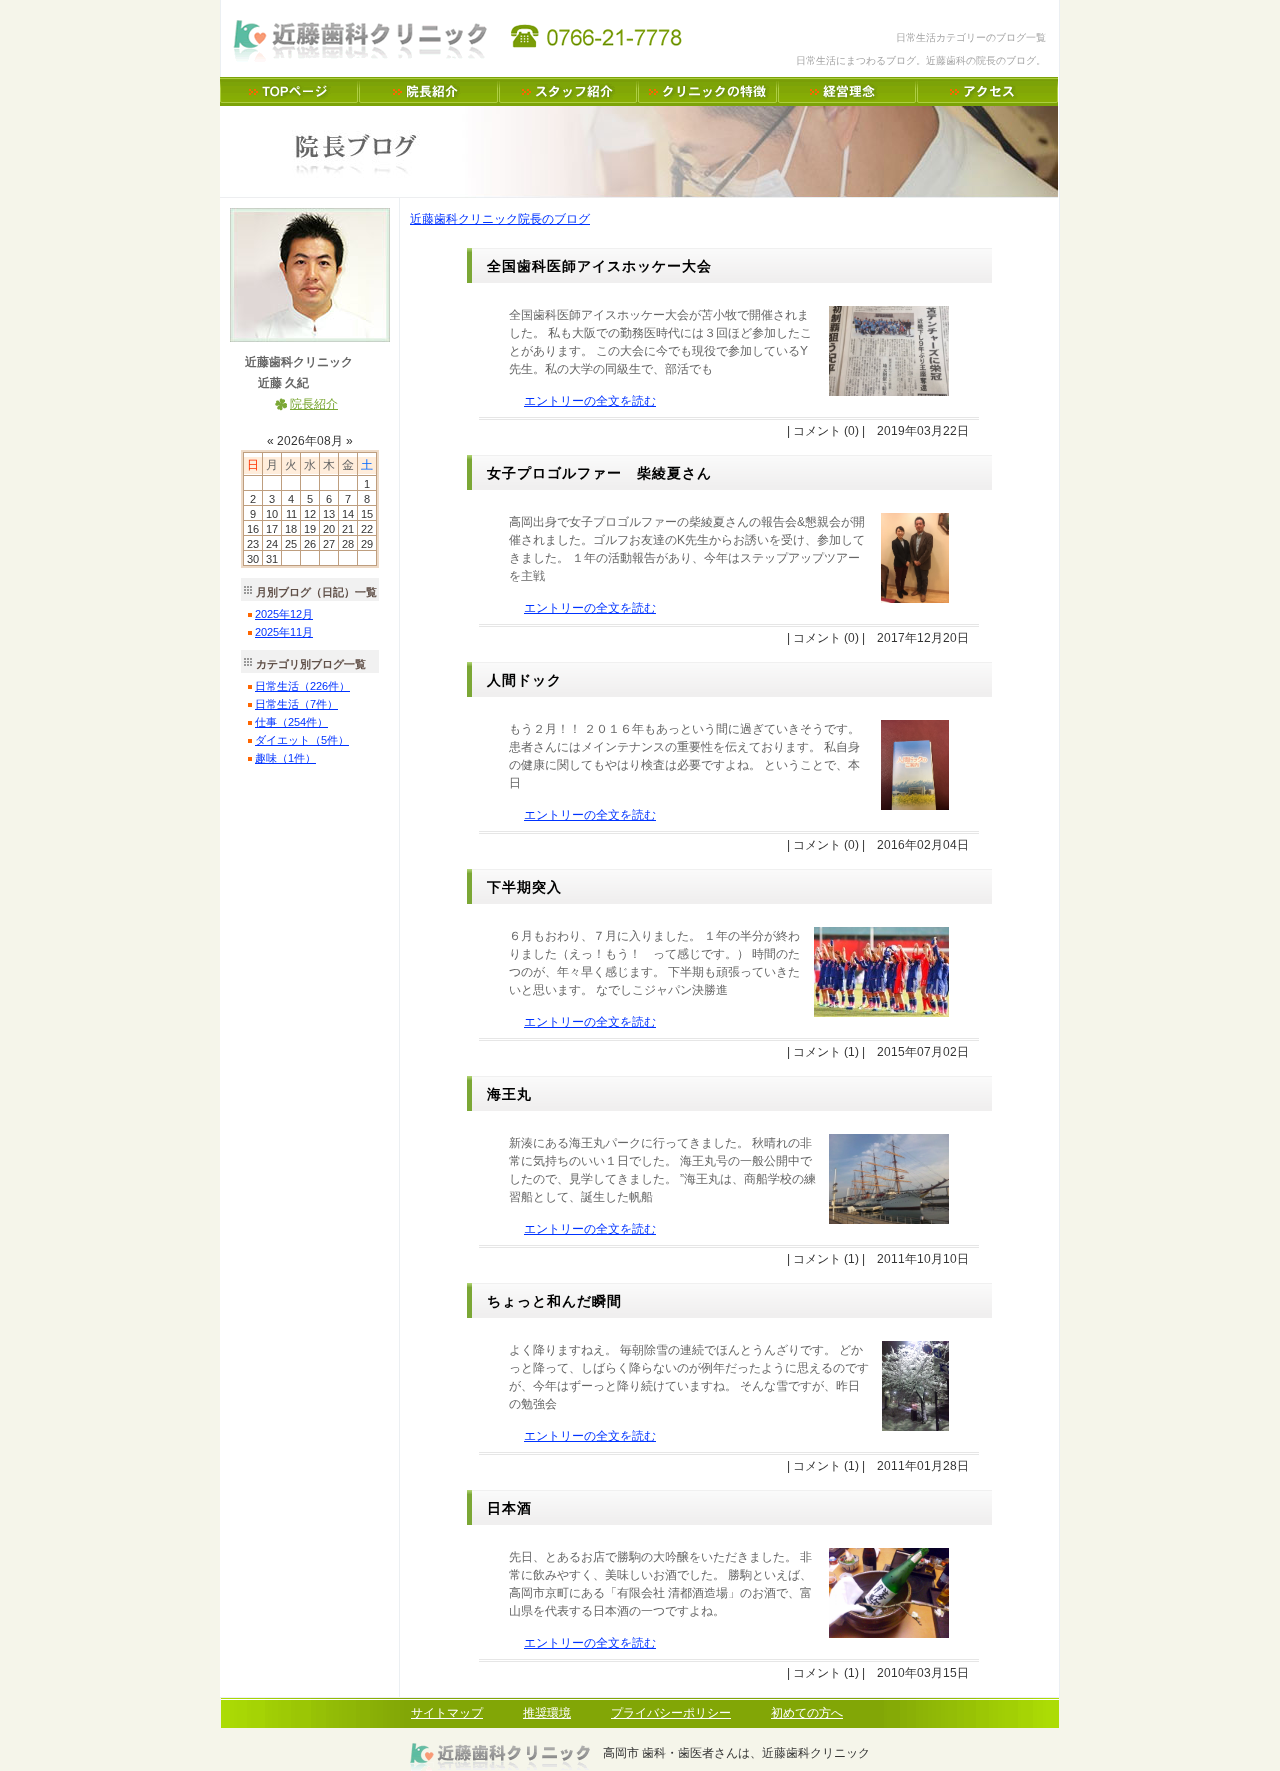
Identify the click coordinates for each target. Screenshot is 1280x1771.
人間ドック (524, 680)
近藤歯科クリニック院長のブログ (500, 219)
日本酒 (509, 1508)
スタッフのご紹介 (568, 91)
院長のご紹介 (429, 91)
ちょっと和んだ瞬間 (554, 1301)
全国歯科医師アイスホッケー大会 (599, 266)
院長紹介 (314, 404)
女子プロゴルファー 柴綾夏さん (599, 473)
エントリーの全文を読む (590, 401)
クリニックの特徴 (708, 91)
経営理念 (847, 91)
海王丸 (509, 1094)
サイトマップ (447, 1713)
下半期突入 (524, 887)
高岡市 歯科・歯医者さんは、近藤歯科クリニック (289, 91)
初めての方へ (807, 1713)
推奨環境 (547, 1713)
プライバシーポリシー (671, 1713)
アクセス (987, 91)
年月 (284, 614)
